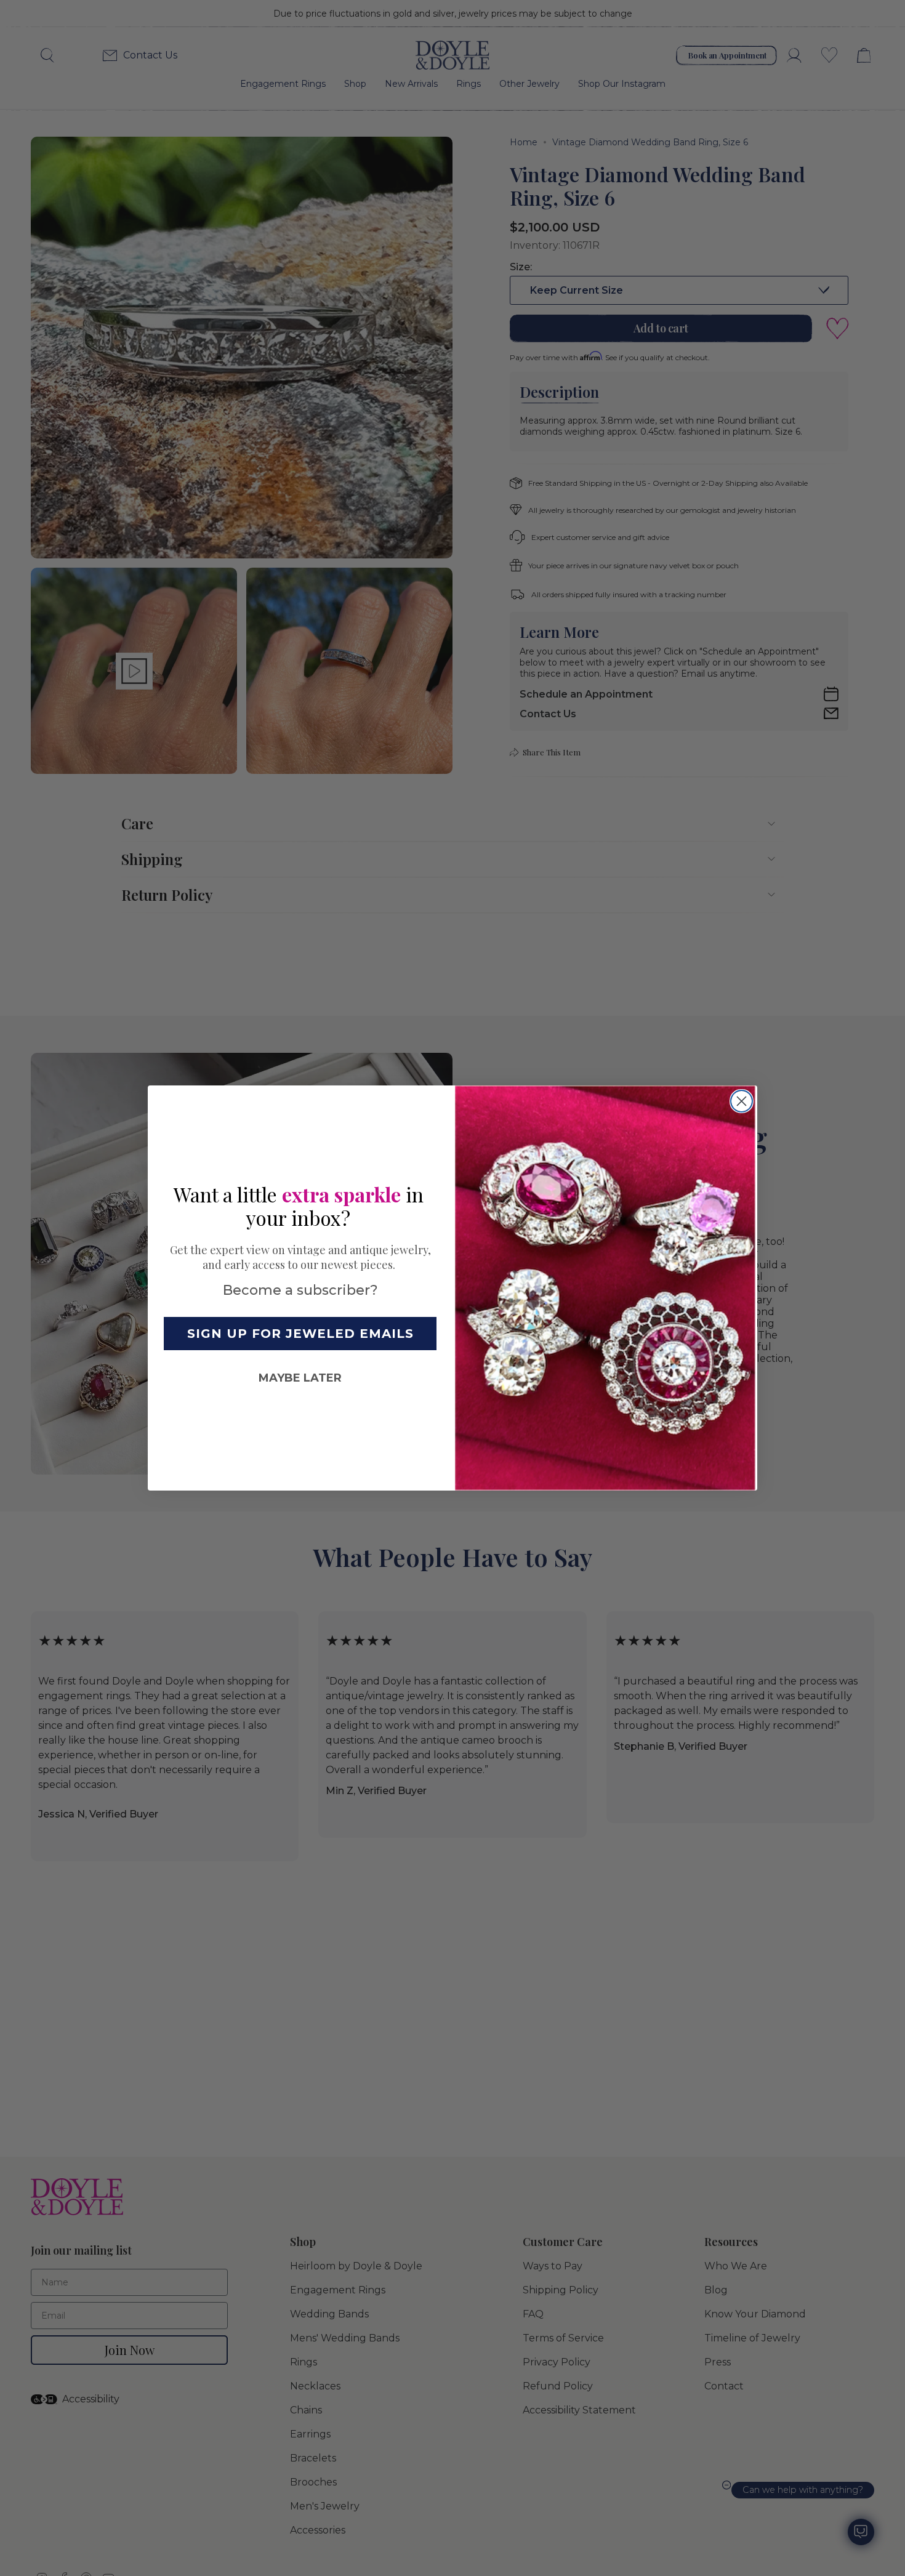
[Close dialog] (742, 1101)
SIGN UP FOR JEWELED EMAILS (300, 1334)
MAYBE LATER (300, 1378)
